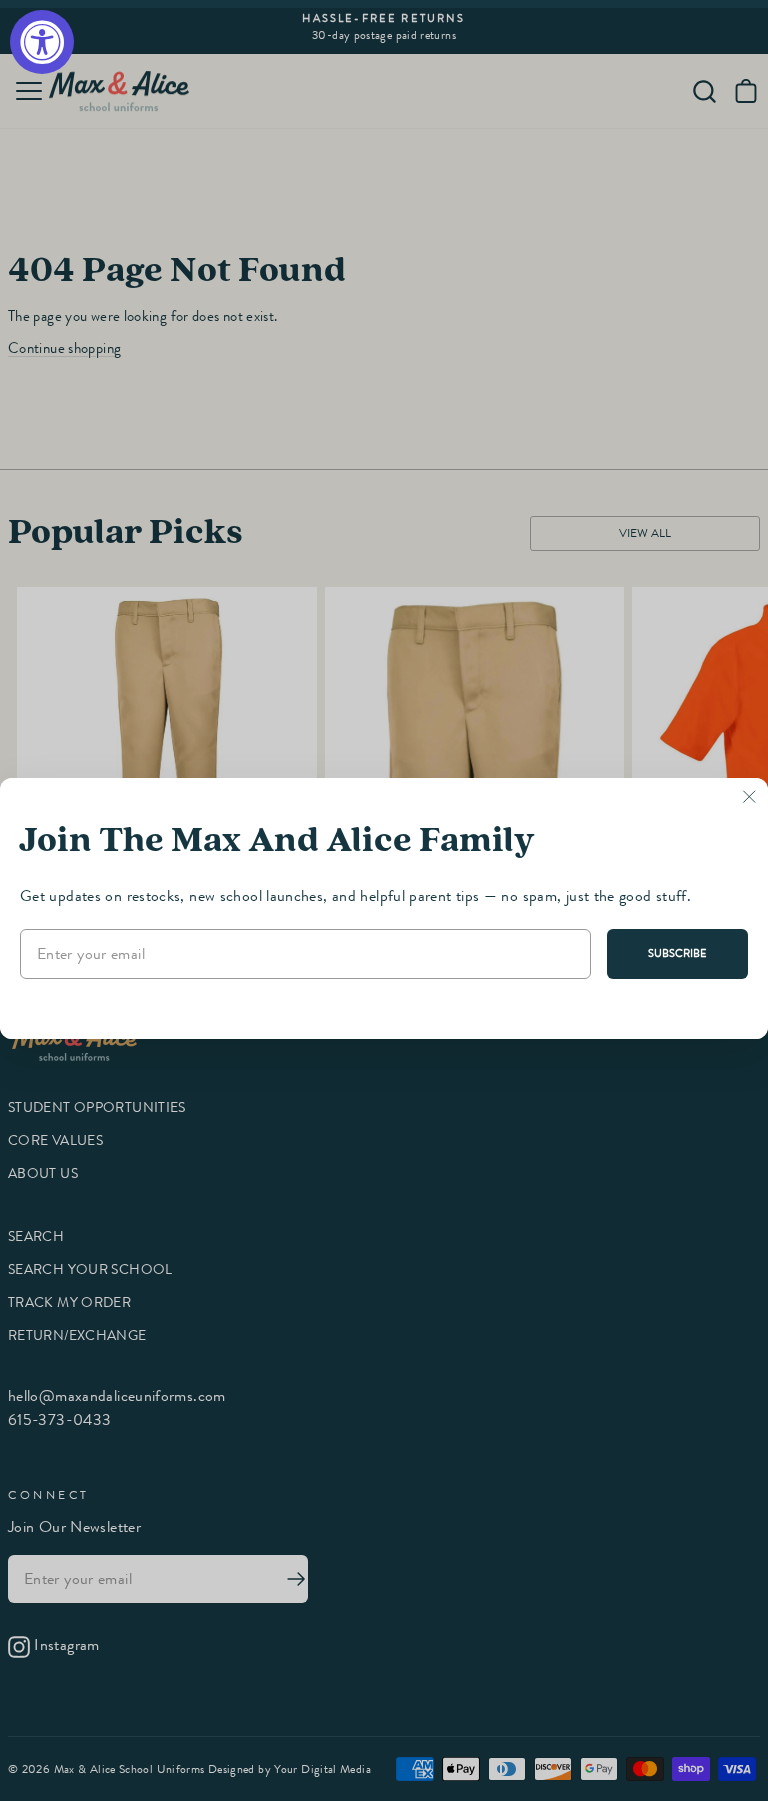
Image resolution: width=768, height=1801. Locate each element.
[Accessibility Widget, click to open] (42, 42)
